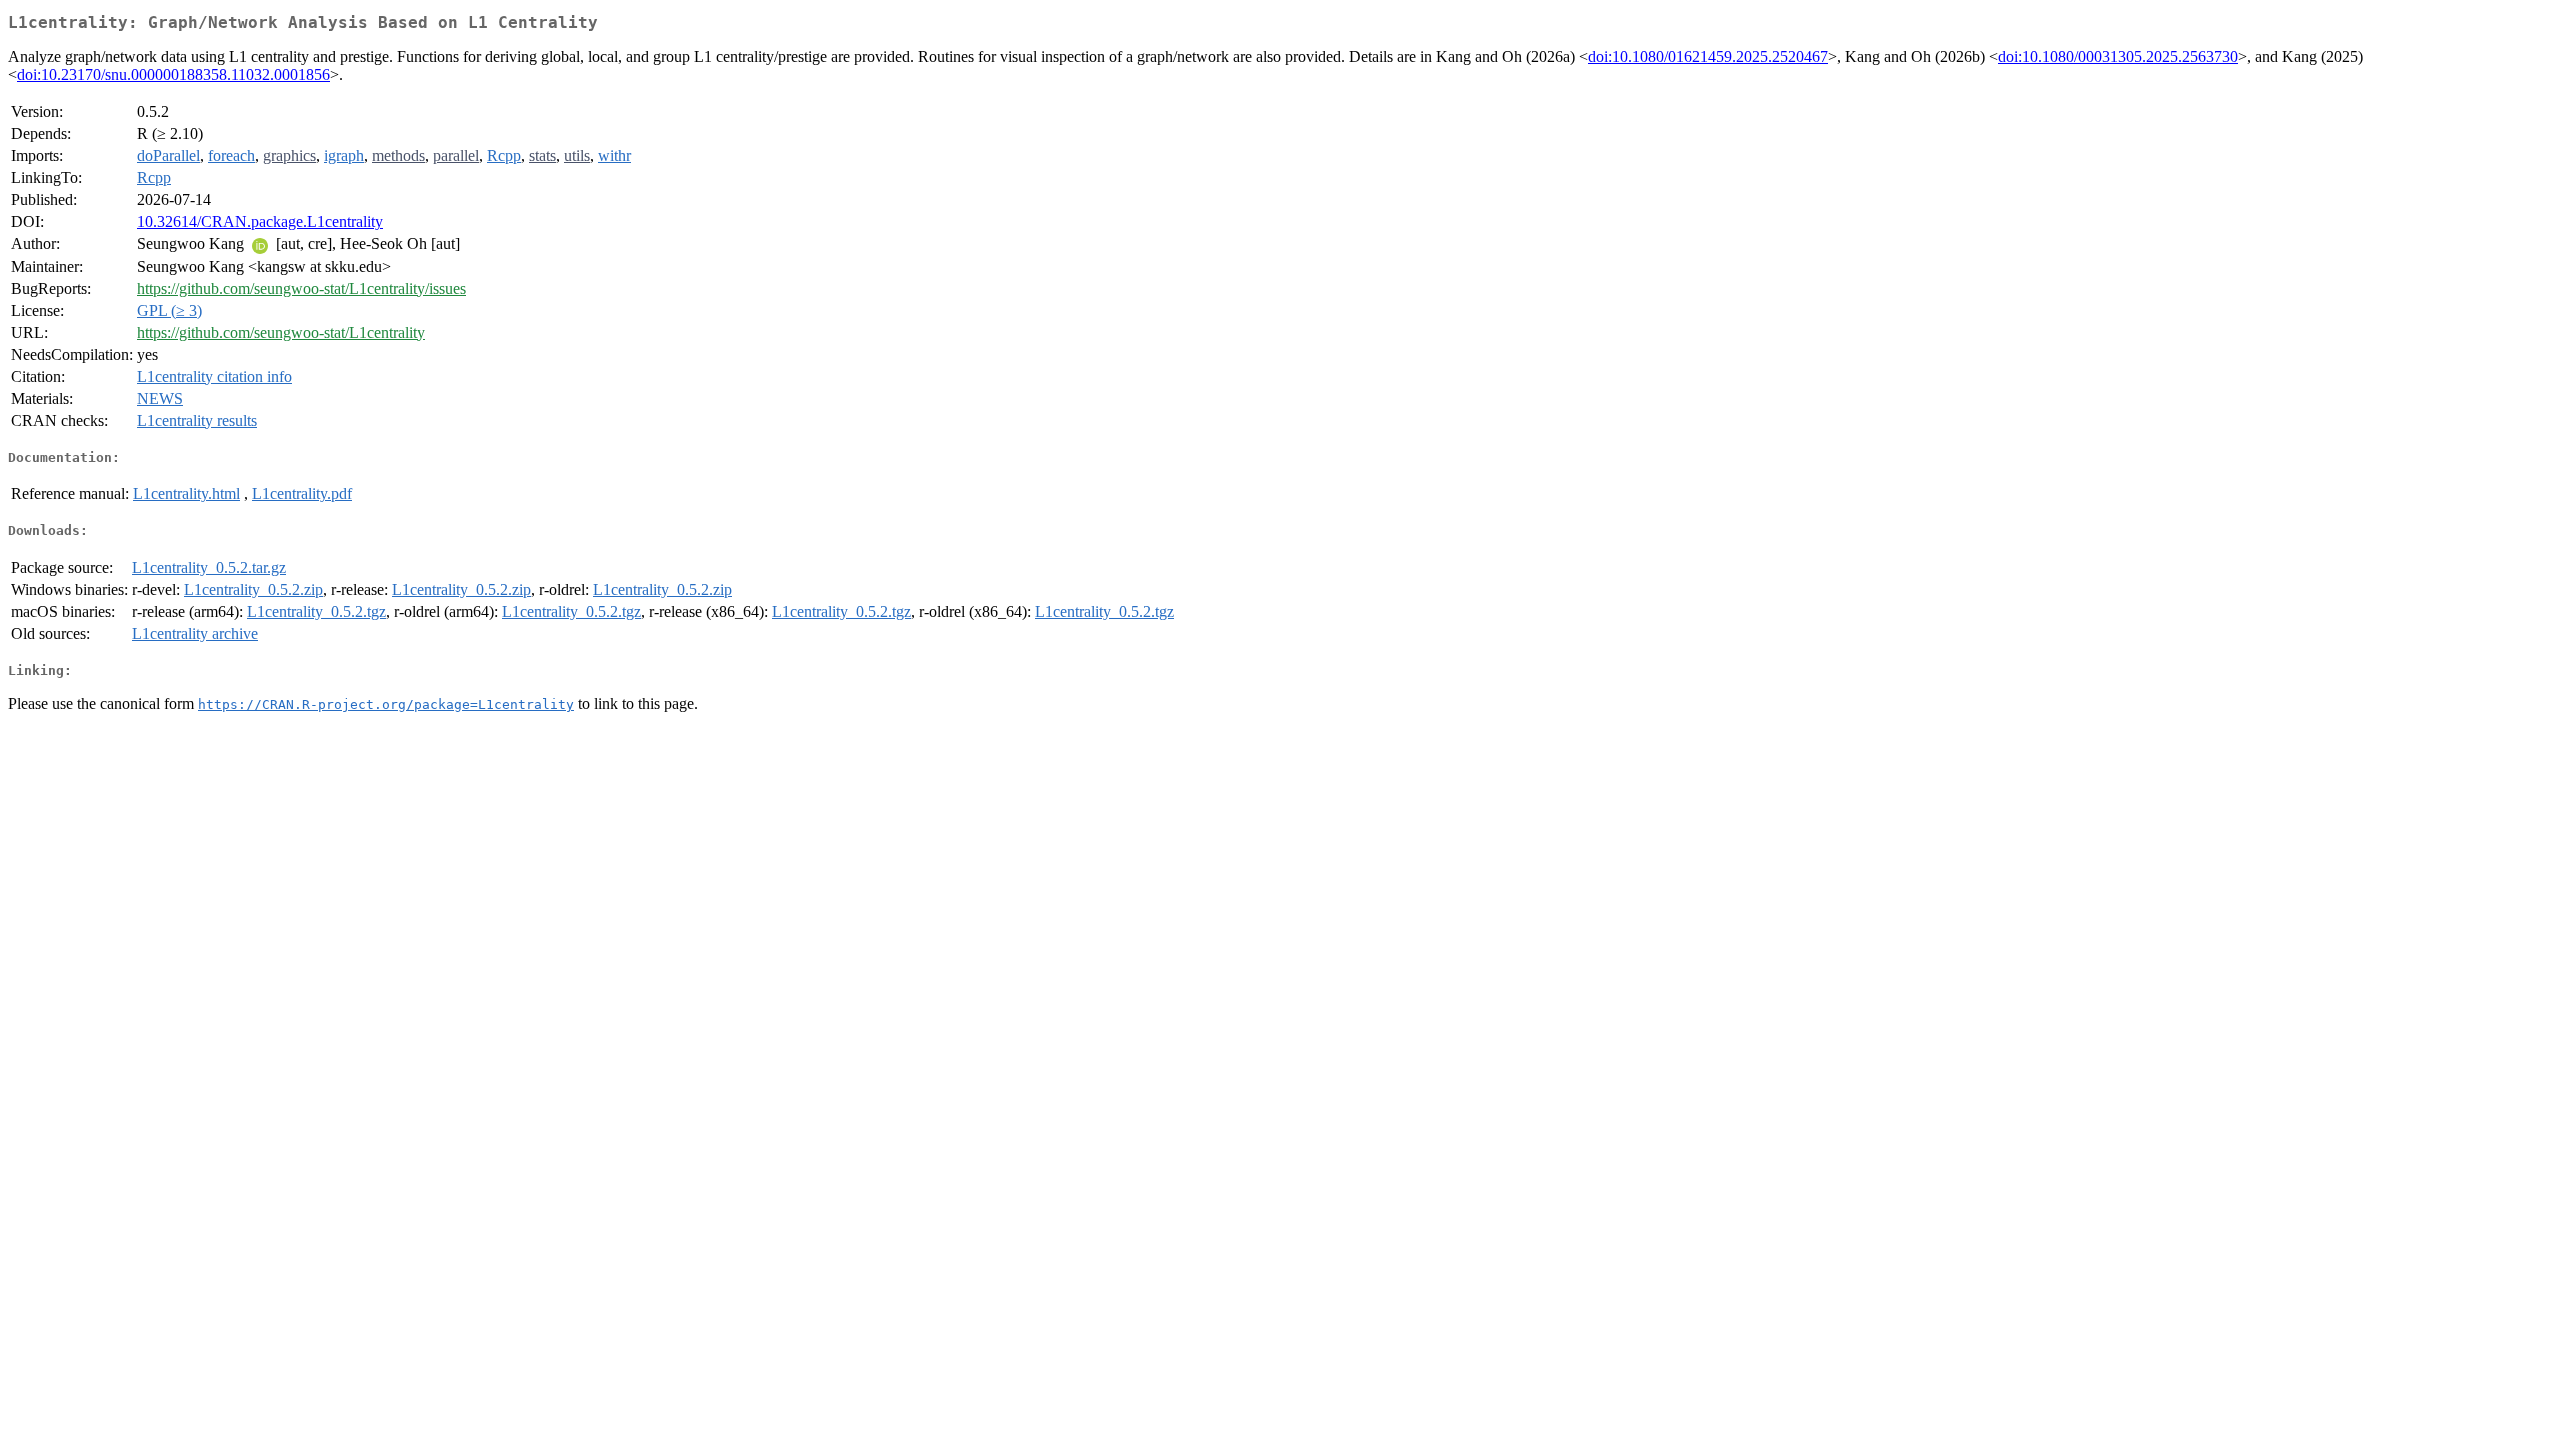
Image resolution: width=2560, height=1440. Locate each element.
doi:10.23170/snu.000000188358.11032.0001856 (173, 74)
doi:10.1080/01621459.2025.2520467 (1708, 56)
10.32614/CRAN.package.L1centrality (260, 221)
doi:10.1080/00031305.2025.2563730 (2118, 56)
